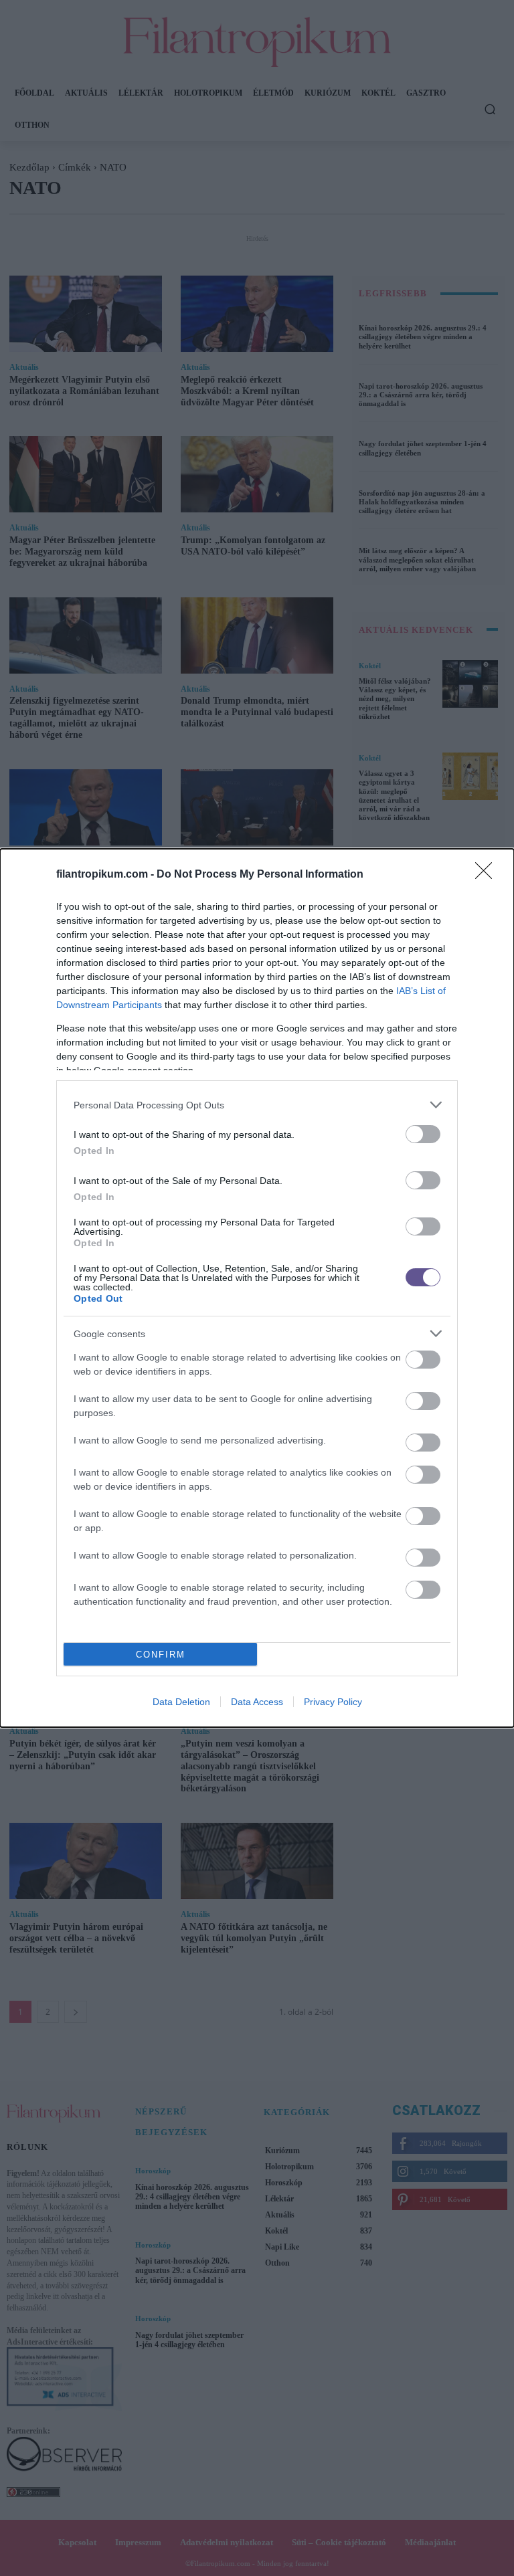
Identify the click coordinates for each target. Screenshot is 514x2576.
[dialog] (257, 1288)
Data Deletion (181, 1702)
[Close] (488, 875)
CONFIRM (161, 1655)
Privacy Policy (333, 1702)
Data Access (257, 1702)
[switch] (423, 1134)
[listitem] (257, 1105)
